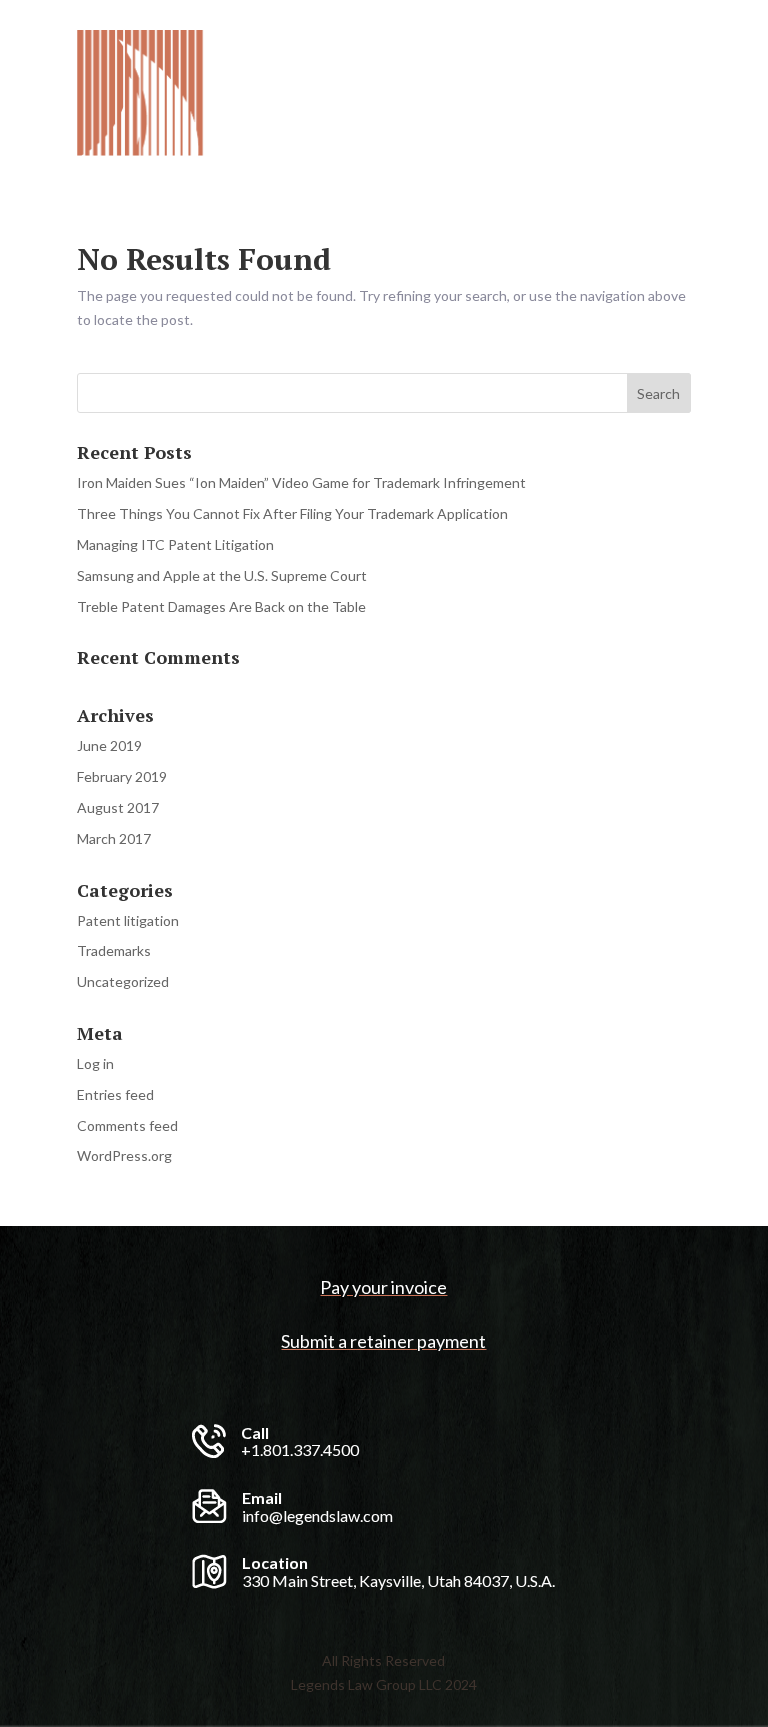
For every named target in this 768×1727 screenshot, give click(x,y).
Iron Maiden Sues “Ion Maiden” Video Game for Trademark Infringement (301, 482)
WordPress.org (124, 1155)
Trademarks (114, 950)
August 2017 (118, 807)
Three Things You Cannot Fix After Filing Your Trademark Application (292, 513)
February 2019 (122, 776)
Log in (95, 1063)
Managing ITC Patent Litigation (175, 544)
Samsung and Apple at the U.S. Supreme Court (222, 575)
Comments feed (127, 1125)
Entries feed (115, 1094)
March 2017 (114, 838)
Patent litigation (128, 920)
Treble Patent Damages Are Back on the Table (221, 606)
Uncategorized (123, 981)
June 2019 (109, 745)
